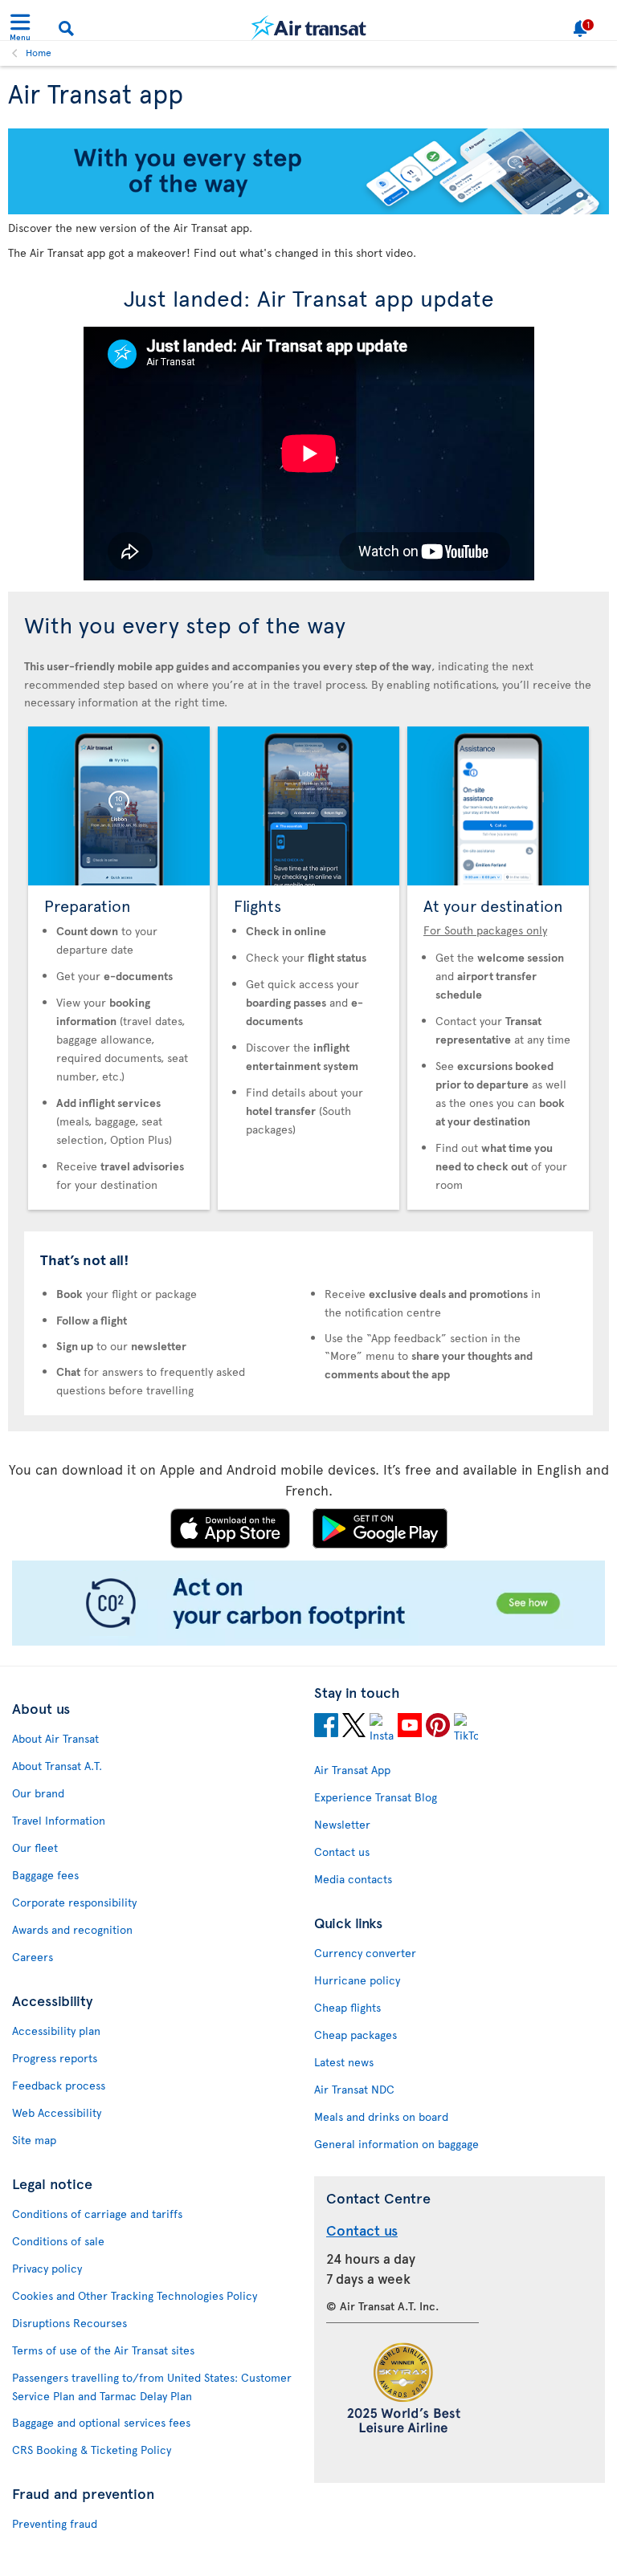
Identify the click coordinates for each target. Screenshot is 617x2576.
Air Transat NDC (354, 2089)
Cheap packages (355, 2035)
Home (39, 52)
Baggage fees (45, 1875)
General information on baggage (396, 2144)
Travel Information (59, 1820)
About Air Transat (55, 1738)
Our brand (38, 1793)
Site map (34, 2140)
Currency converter (365, 1953)
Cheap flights (347, 2007)
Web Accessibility (57, 2112)
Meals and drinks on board (381, 2116)
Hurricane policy (357, 1980)
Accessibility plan (56, 2031)
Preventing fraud (55, 2523)
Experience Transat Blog (376, 1797)
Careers (33, 1957)
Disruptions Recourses (69, 2323)
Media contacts (353, 1879)
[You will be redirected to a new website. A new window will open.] (308, 1641)
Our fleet (35, 1848)
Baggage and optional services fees (101, 2422)
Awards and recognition (72, 1929)
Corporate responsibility (74, 1902)
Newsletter (342, 1824)
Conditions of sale (58, 2241)
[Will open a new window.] (326, 1728)
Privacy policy (47, 2268)
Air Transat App (352, 1770)
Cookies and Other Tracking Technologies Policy (135, 2295)
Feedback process (59, 2085)
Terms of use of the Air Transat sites (103, 2350)
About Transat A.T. (57, 1766)
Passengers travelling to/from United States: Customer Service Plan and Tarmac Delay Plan (152, 2387)
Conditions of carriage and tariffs (97, 2214)
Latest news (344, 2062)
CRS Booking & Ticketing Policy (92, 2450)
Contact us (342, 1852)
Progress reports (55, 2058)
